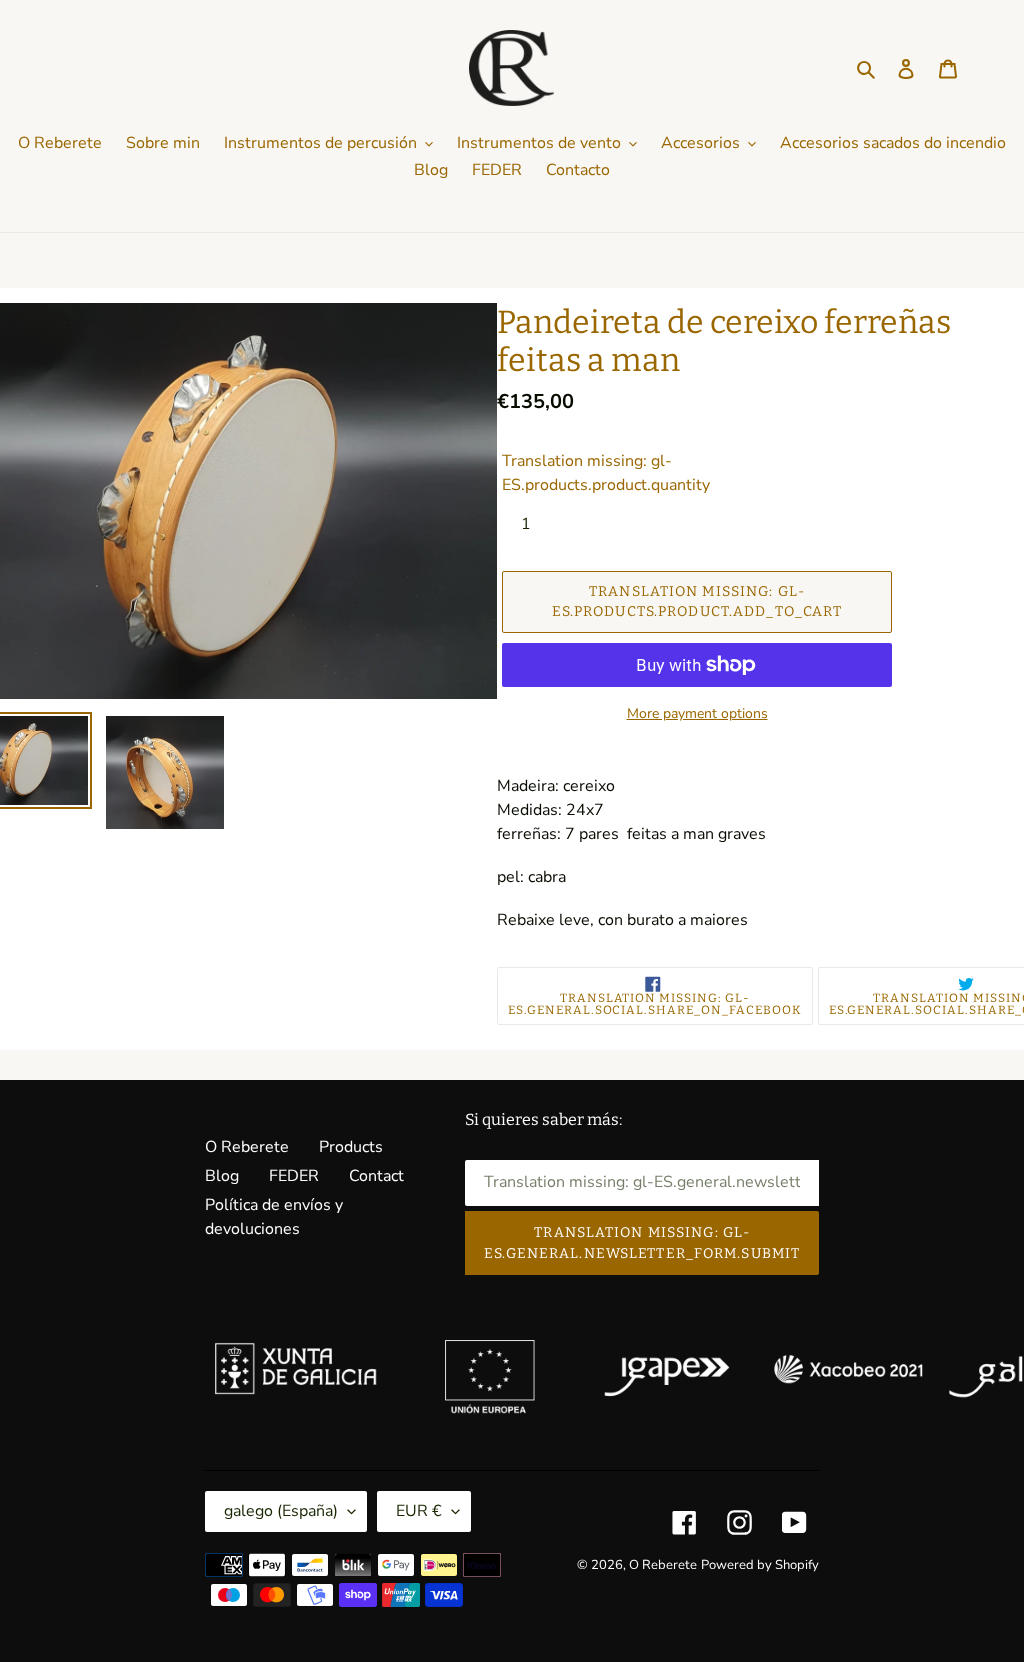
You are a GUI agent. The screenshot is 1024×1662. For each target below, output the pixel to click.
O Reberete (247, 1147)
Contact (376, 1176)
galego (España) (281, 1511)
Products (351, 1147)
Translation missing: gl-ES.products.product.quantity (606, 473)
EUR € (419, 1511)
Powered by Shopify (760, 1565)
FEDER (294, 1176)
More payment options (697, 713)
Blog (222, 1176)
